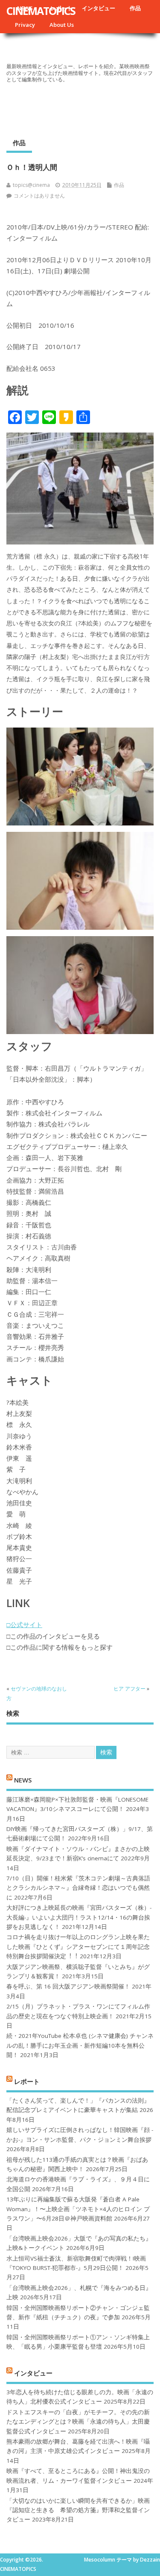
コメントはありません (39, 196)
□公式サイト (24, 1625)
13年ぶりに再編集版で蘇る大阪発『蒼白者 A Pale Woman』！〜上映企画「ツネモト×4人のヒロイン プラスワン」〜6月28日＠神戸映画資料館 (78, 2209)
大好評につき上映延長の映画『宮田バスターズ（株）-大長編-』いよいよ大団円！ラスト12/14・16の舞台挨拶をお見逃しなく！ (79, 1917)
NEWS (23, 1780)
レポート (27, 2081)
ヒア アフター (129, 1689)
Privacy (25, 25)
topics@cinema (31, 185)
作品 (135, 8)
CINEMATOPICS (41, 11)
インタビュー (99, 8)
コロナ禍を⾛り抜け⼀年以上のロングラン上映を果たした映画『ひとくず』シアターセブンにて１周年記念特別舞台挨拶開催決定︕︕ (78, 1947)
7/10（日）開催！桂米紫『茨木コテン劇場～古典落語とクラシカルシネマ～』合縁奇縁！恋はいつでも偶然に (78, 1888)
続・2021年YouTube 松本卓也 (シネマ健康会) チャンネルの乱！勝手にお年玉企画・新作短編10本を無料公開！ (80, 2045)
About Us (62, 25)
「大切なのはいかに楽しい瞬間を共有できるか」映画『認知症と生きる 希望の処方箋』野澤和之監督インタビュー (78, 2510)
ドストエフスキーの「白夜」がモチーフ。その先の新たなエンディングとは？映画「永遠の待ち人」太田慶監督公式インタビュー (78, 2422)
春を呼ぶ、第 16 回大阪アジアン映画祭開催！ (68, 1986)
